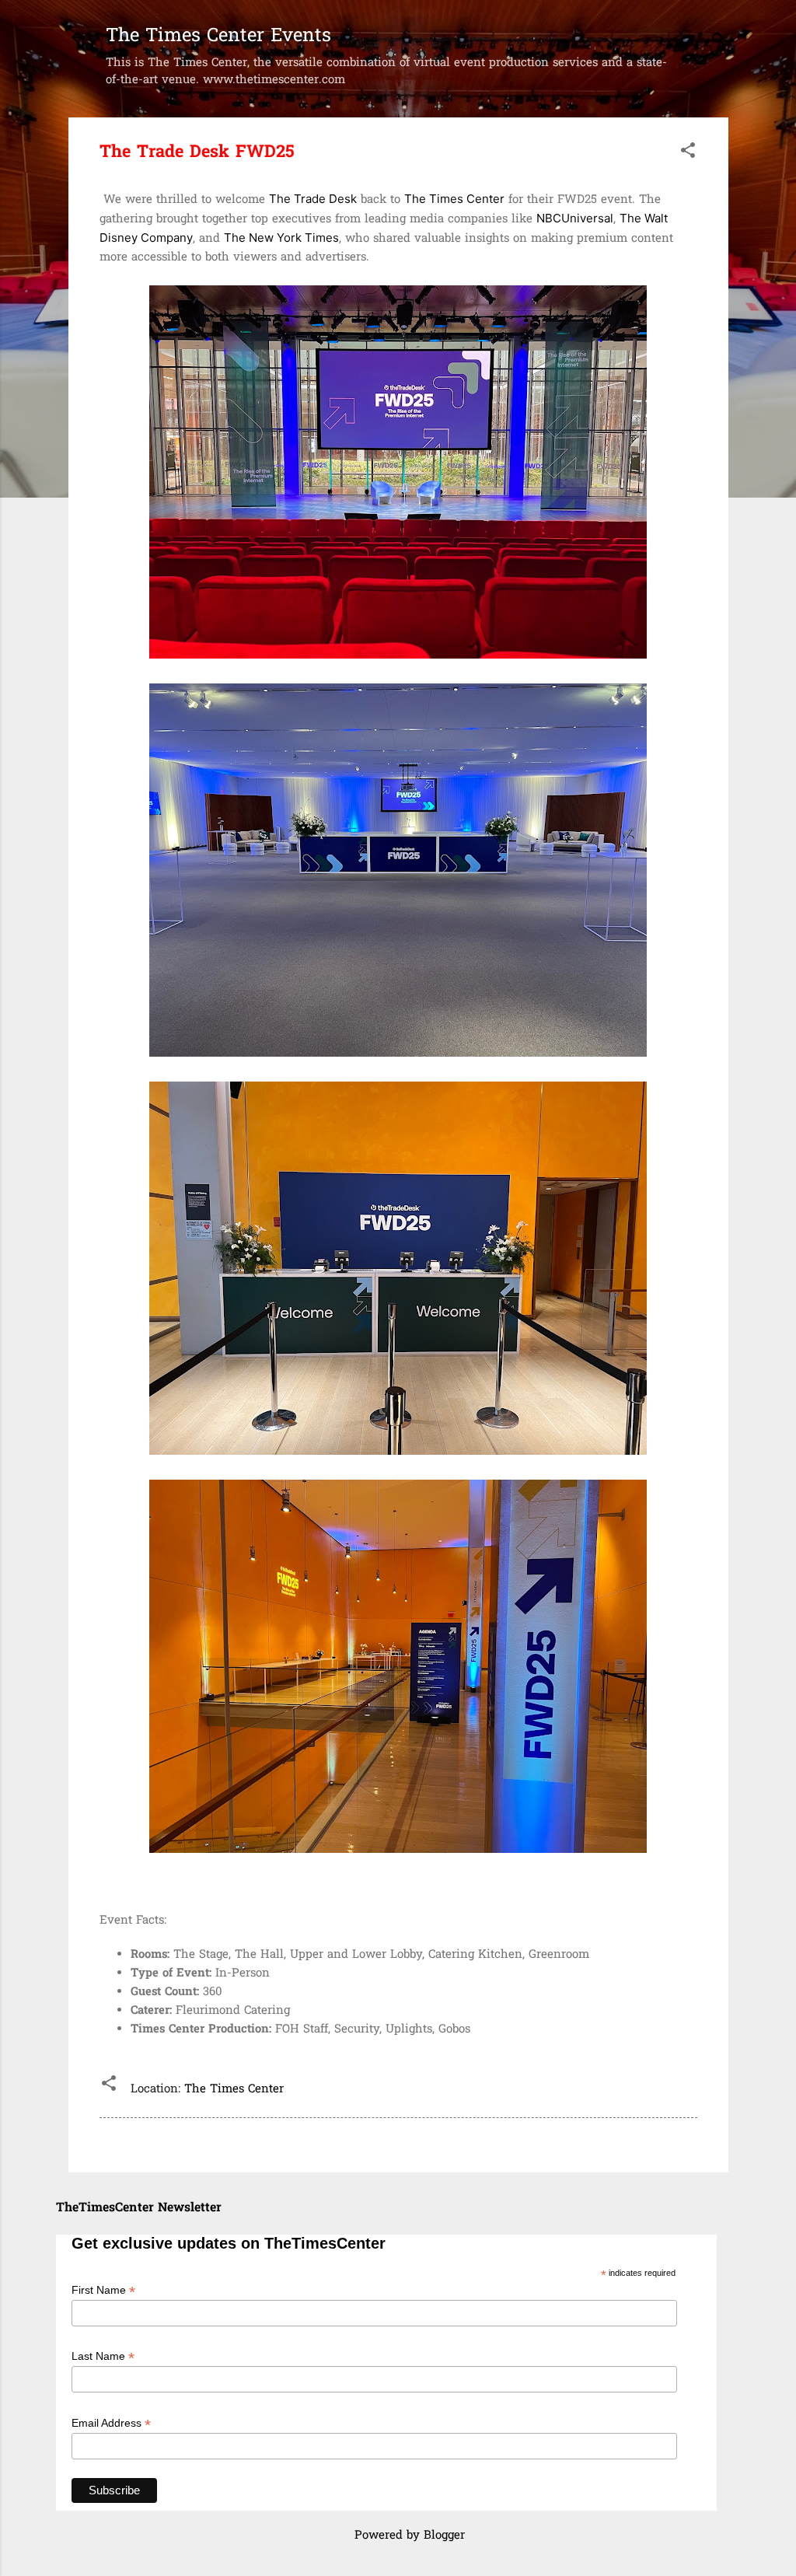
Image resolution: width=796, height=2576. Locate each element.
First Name (103, 2290)
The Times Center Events (218, 37)
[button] (688, 153)
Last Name (103, 2356)
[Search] (719, 42)
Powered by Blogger (408, 2536)
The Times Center (234, 2089)
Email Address (111, 2423)
